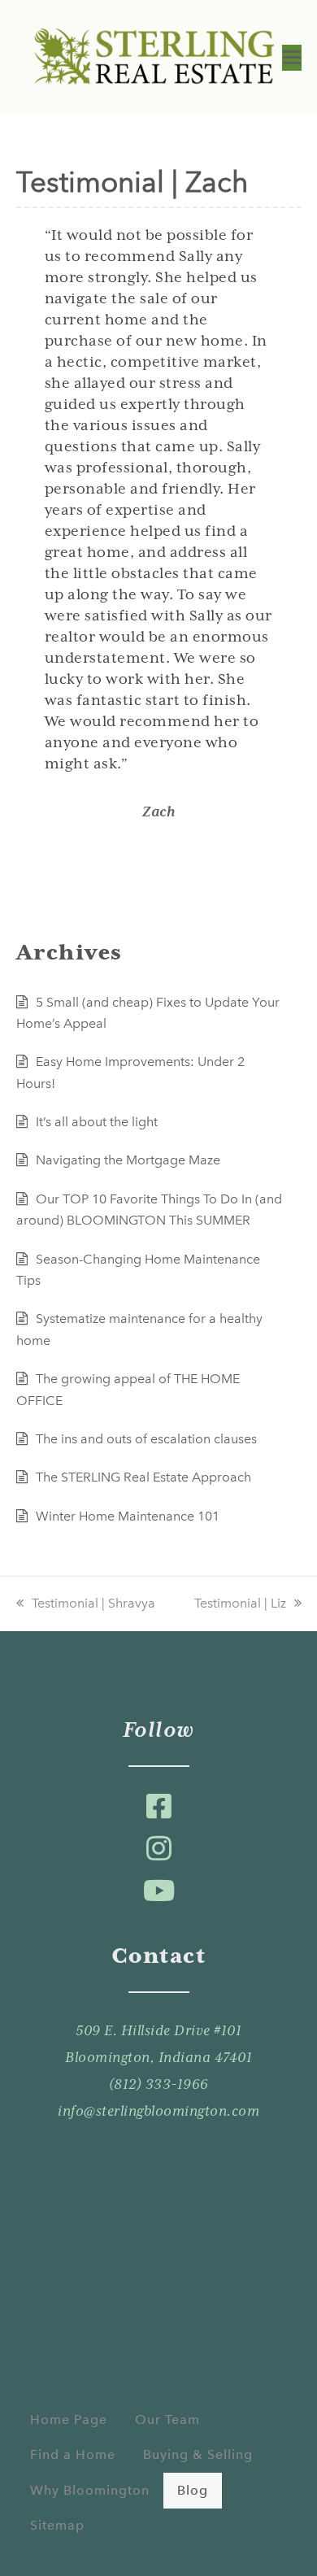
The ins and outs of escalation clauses (146, 1439)
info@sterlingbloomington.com (158, 2111)
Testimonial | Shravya (93, 1603)
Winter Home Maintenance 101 (128, 1516)
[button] (292, 58)
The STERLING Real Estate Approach (143, 1477)
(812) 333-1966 (159, 2084)
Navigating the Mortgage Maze (128, 1160)
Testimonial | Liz (240, 1603)
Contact (159, 1956)
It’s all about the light (97, 1122)
